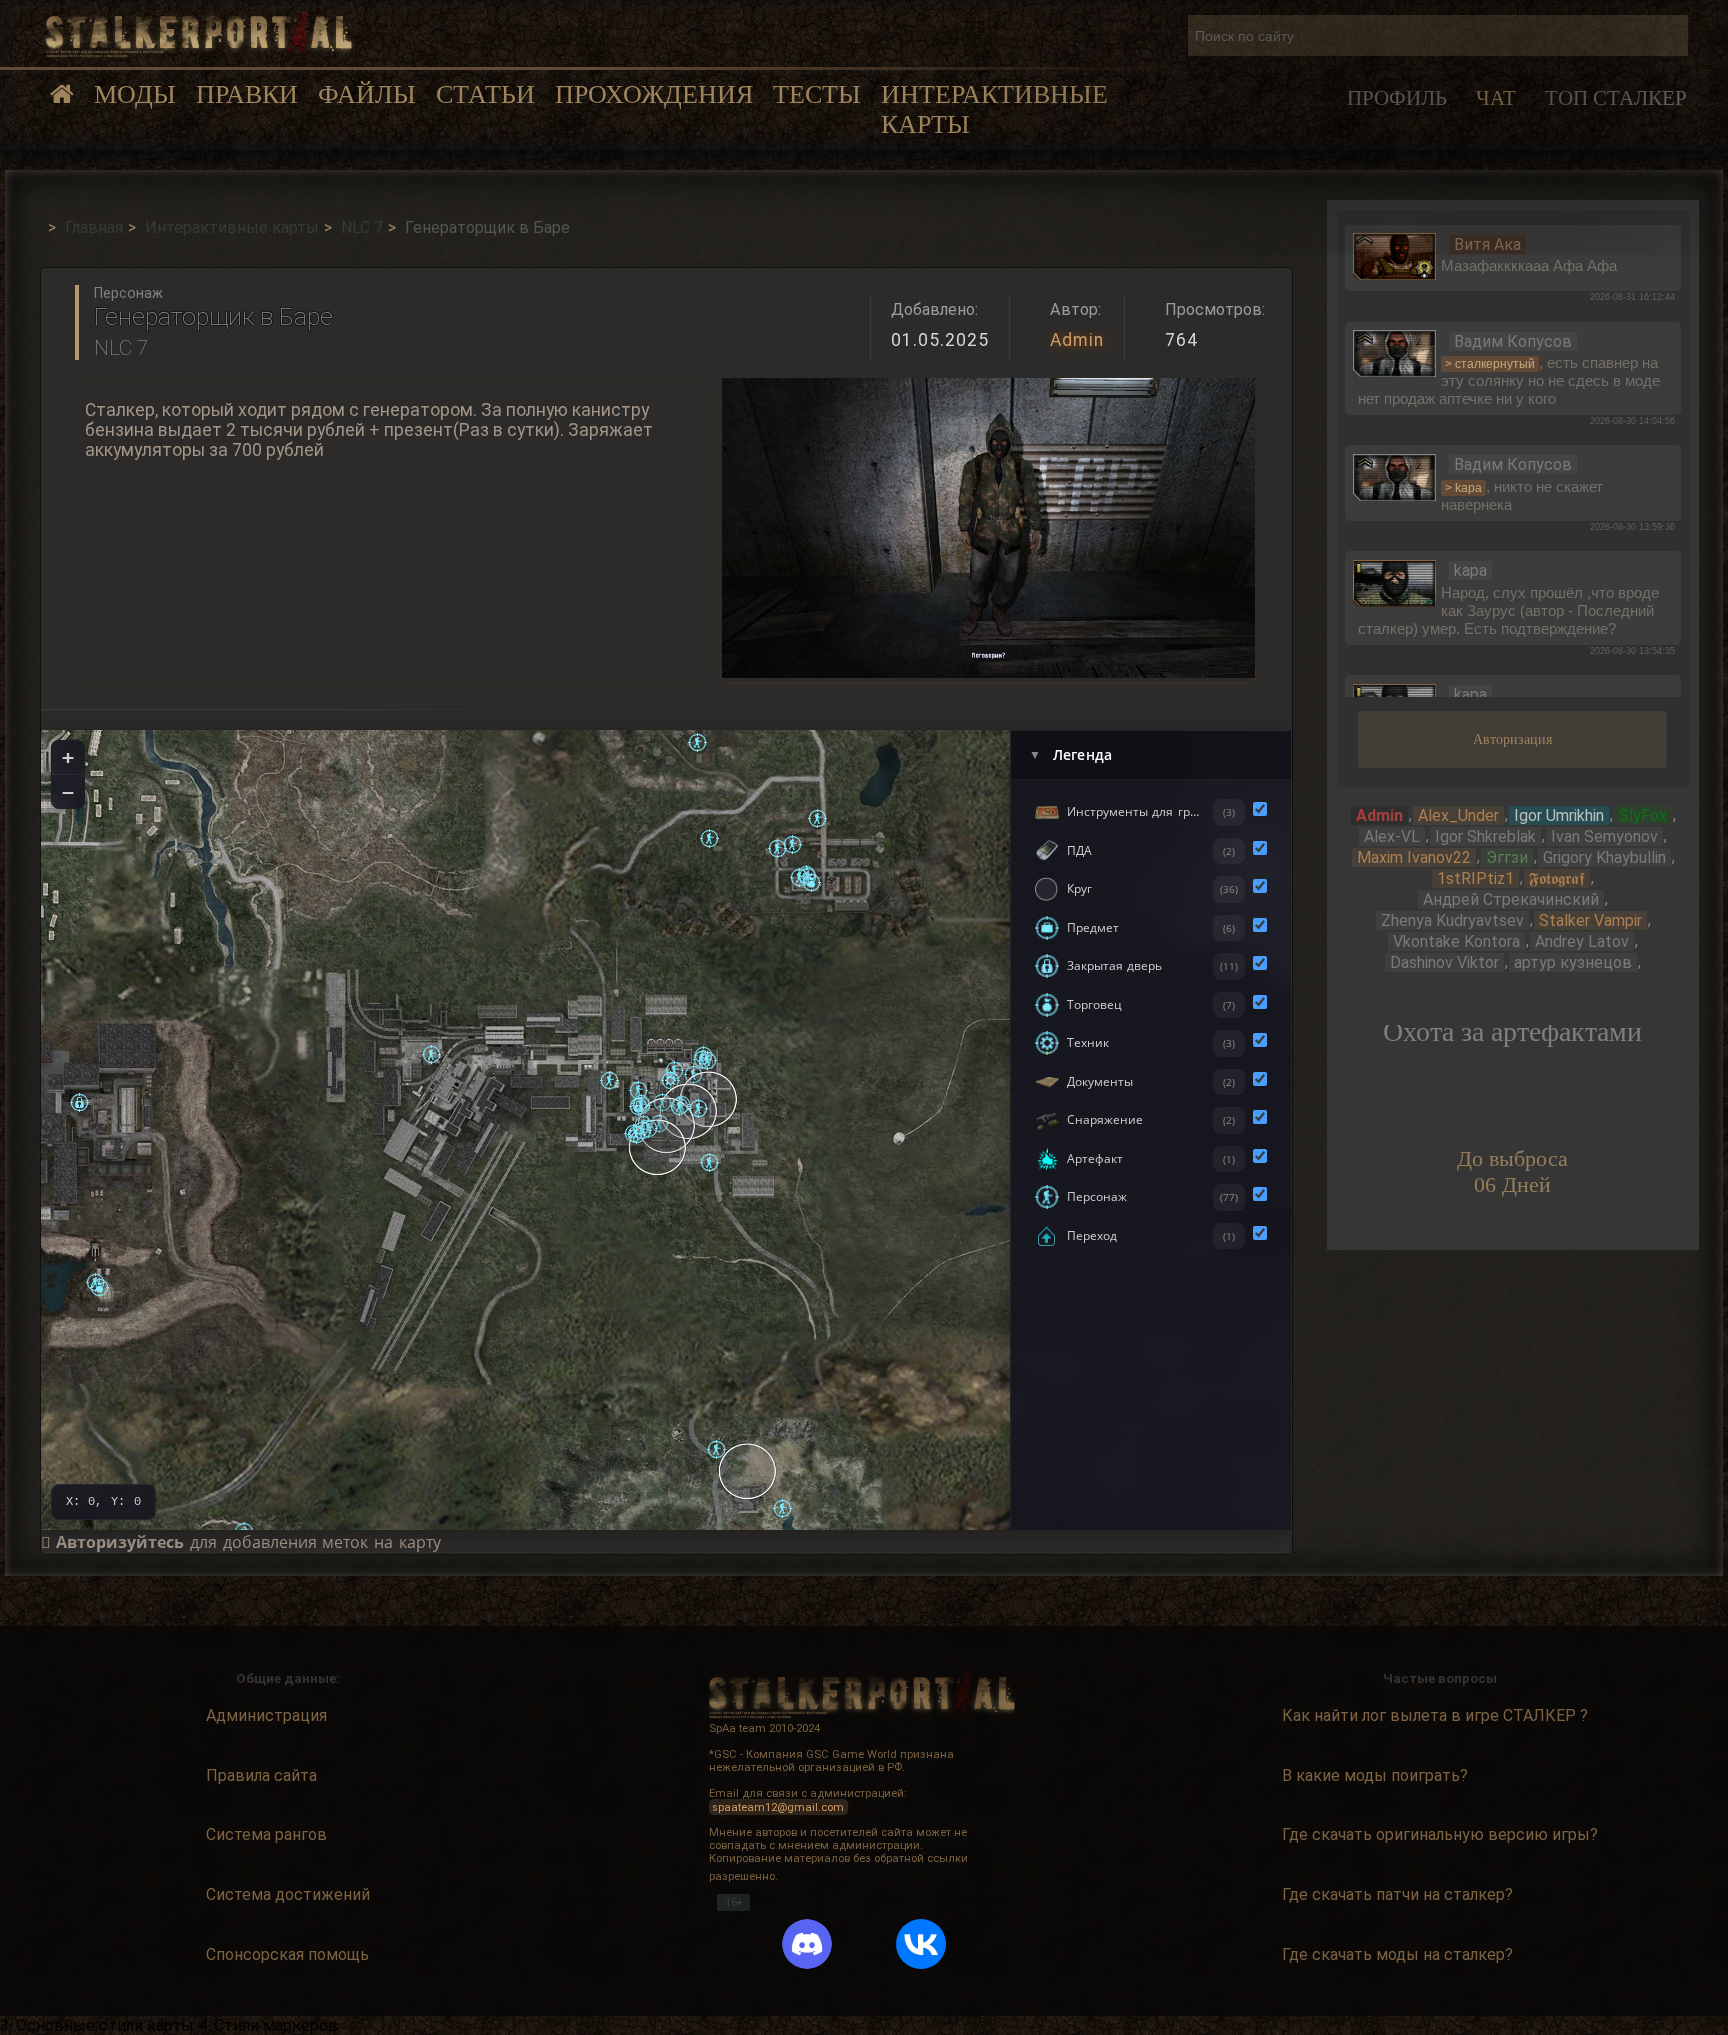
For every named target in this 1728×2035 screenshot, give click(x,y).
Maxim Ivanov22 (1414, 857)
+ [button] (68, 757)
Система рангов (266, 1834)
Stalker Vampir (1590, 920)
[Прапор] (716, 1449)
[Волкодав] (431, 1054)
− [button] (68, 792)
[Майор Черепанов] (709, 838)
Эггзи (1507, 857)
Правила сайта (261, 1775)
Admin (1077, 340)
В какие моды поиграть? (1375, 1775)
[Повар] (777, 848)
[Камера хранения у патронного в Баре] (638, 1106)
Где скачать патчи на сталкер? (1397, 1894)
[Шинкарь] (811, 882)
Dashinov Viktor (1444, 962)
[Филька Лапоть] (782, 1508)
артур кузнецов (1573, 962)
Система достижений (288, 1894)
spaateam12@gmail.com (778, 1806)
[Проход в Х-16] (79, 1102)
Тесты (817, 94)
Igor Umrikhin (1559, 815)
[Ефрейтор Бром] (638, 1090)
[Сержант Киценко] (709, 1162)
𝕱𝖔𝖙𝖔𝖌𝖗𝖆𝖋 (1557, 878)
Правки (247, 94)
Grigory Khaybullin (1604, 857)
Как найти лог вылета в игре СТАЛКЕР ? (1435, 1715)
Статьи (485, 94)
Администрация (266, 1715)
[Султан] (609, 1080)
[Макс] (792, 844)
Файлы (367, 94)
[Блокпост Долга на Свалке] (748, 1471)
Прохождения (654, 94)
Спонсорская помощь (287, 1954)
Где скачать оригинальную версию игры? (1440, 1834)
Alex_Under (1458, 815)
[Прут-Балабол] (679, 1106)
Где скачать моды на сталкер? (1397, 1954)
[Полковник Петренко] (698, 1108)
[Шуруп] (799, 877)
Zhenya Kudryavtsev (1452, 920)
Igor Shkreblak (1485, 836)
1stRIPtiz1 (1475, 878)
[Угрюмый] (697, 742)
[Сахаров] (99, 1287)
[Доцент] (636, 1134)
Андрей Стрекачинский (1511, 899)
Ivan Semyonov (1604, 836)
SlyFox (1643, 815)
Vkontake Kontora (1456, 941)
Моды (135, 94)
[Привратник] (817, 818)
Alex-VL (1392, 836)
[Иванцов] (707, 1060)
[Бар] (658, 1147)
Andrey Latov (1582, 941)
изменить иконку (1395, 255)
